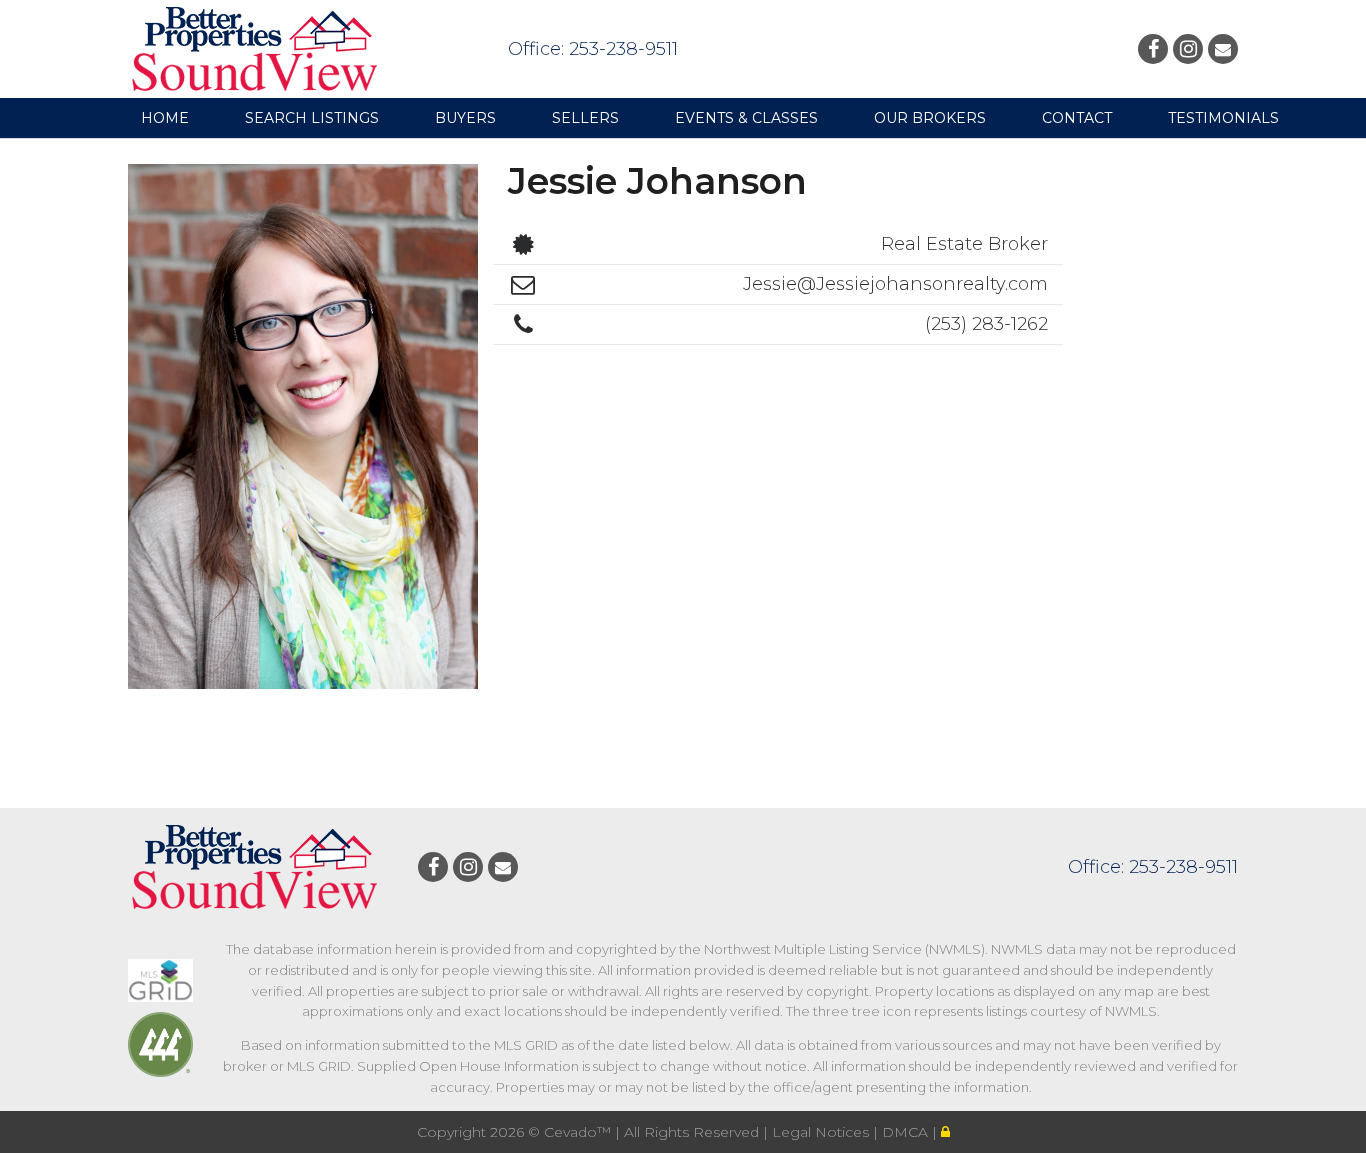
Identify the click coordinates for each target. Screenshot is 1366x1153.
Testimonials (1223, 118)
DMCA (907, 1132)
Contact (1077, 118)
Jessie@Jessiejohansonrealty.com (895, 284)
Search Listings (312, 118)
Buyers (465, 118)
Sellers (585, 118)
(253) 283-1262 (986, 324)
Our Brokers (930, 118)
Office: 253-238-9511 (593, 49)
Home (165, 118)
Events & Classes (746, 118)
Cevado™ (579, 1132)
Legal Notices (822, 1132)
